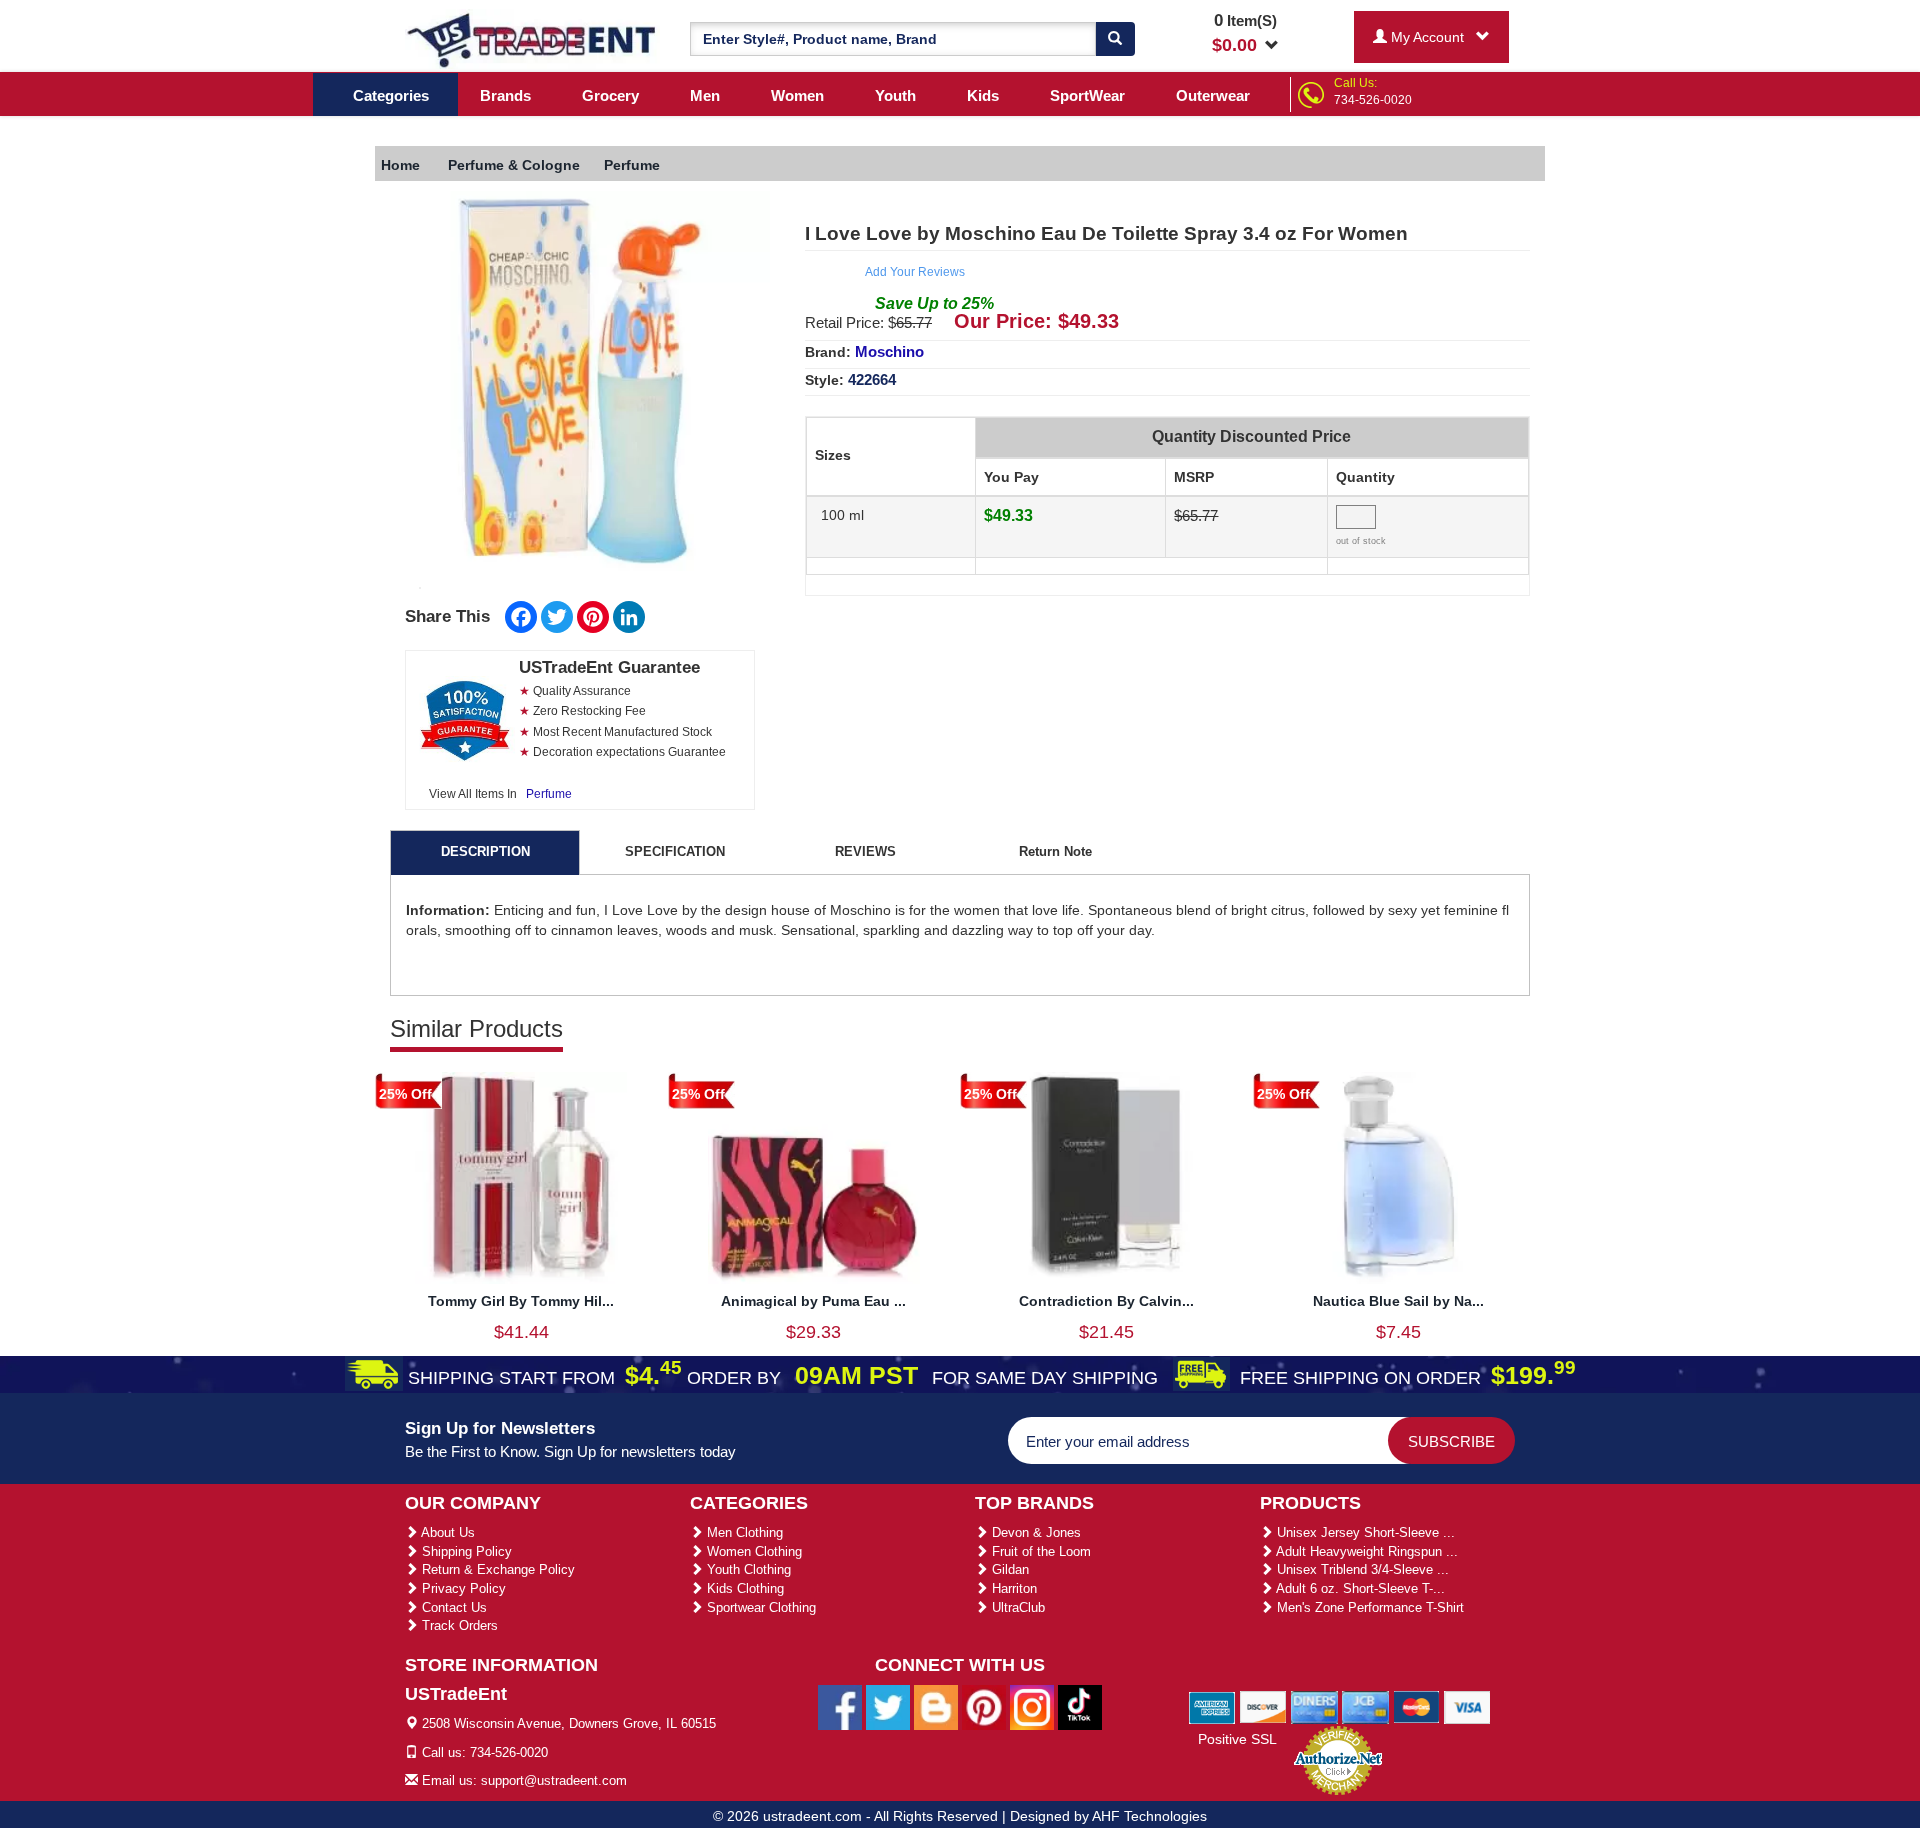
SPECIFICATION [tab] (675, 851)
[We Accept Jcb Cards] (1365, 1706)
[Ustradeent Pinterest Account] (984, 1707)
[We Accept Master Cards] (1416, 1706)
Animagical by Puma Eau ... (813, 1301)
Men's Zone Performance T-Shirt (1368, 1607)
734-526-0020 (1373, 100)
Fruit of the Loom (1039, 1551)
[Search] (1115, 39)
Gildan (1008, 1569)
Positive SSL (1237, 1739)
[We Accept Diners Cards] (1314, 1706)
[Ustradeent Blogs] (936, 1707)
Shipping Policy (465, 1551)
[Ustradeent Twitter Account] (888, 1707)
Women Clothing (752, 1551)
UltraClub (1016, 1607)
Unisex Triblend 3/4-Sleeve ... (1361, 1569)
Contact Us (452, 1607)
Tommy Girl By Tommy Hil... (521, 1301)
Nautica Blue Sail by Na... (1398, 1301)
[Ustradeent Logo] (532, 39)
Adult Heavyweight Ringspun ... (1365, 1551)
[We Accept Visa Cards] (1467, 1706)
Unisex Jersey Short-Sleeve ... (1364, 1532)
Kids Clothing (743, 1588)
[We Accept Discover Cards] (1263, 1706)
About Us (446, 1532)
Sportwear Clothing (759, 1607)
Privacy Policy (462, 1588)
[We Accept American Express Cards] (1212, 1706)
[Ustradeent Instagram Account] (1032, 1707)
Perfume (549, 794)
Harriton (1012, 1588)
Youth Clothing (747, 1569)
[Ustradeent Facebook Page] (840, 1707)
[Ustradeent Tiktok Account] (1080, 1707)
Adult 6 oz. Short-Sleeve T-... (1359, 1588)
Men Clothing (743, 1532)
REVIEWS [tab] (865, 851)
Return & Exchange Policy (496, 1569)
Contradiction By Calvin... (1106, 1301)
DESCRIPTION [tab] (485, 851)
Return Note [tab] (1055, 851)
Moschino (889, 351)
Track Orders (458, 1625)
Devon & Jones (1034, 1532)
